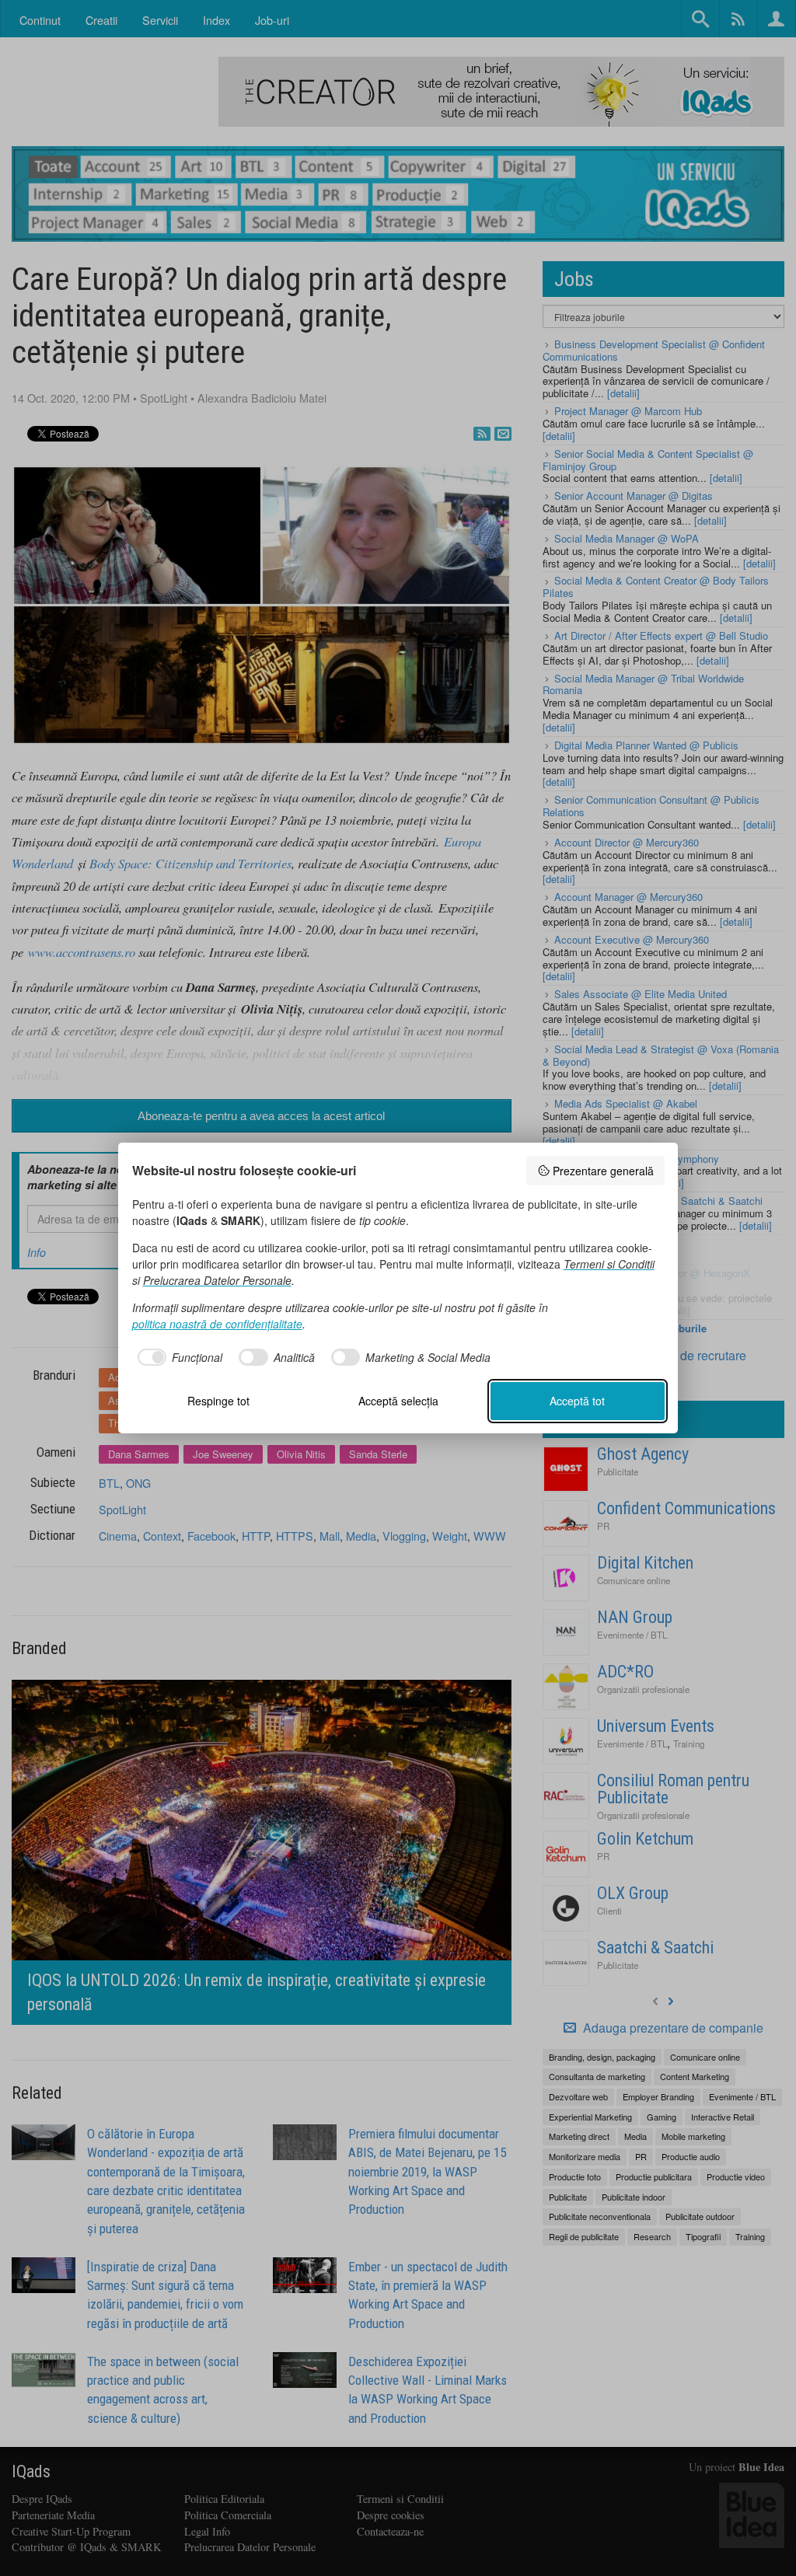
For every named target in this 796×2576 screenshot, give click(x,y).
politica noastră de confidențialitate (217, 1324)
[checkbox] (178, 1357)
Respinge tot (218, 1401)
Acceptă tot (577, 1401)
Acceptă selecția (398, 1401)
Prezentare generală (603, 1171)
